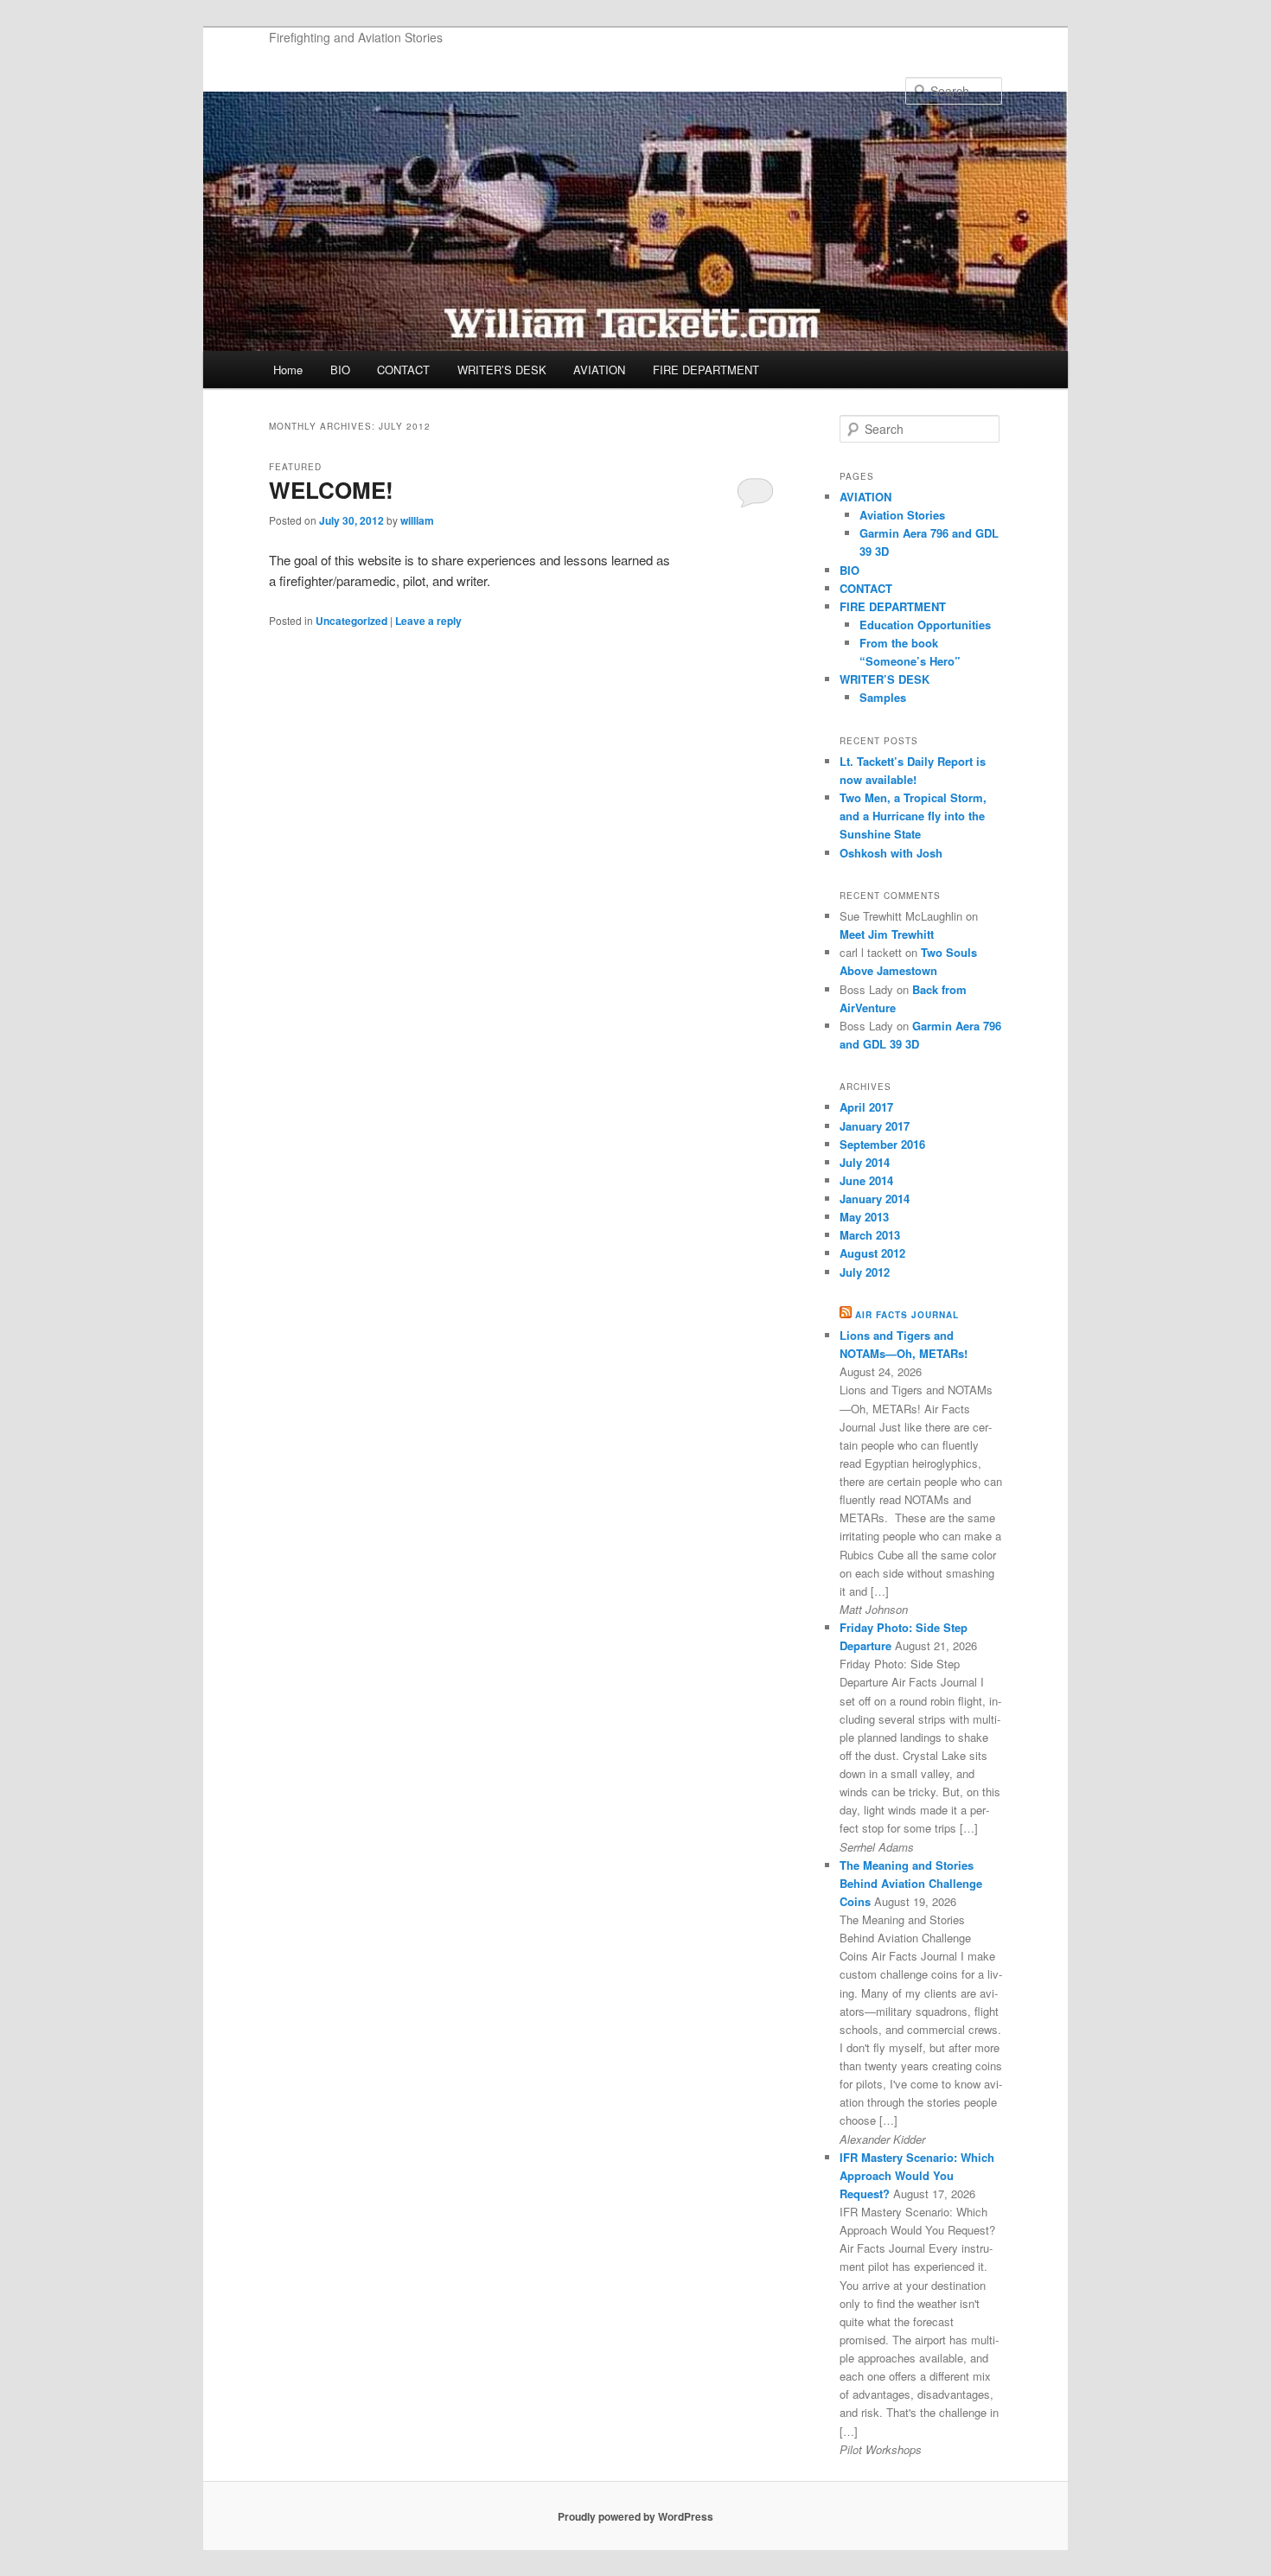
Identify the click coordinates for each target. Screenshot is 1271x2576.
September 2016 (882, 1144)
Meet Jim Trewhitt (887, 934)
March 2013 (870, 1235)
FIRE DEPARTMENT (706, 370)
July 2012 (865, 1272)
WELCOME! (331, 490)
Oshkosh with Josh (891, 853)
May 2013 (864, 1217)
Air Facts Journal (907, 1315)
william (417, 520)
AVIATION (599, 370)
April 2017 (866, 1107)
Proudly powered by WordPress (635, 2516)
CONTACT (403, 370)
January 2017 (875, 1126)
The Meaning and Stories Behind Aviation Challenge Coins (911, 1883)
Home (288, 370)
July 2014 (865, 1162)
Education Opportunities (925, 625)
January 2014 (875, 1199)
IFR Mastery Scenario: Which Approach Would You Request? (917, 2175)
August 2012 (872, 1253)
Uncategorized (351, 621)
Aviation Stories (902, 515)
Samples (883, 697)
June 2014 (866, 1180)
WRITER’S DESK (502, 370)
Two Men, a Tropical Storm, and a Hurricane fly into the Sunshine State (913, 816)
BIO (340, 370)
